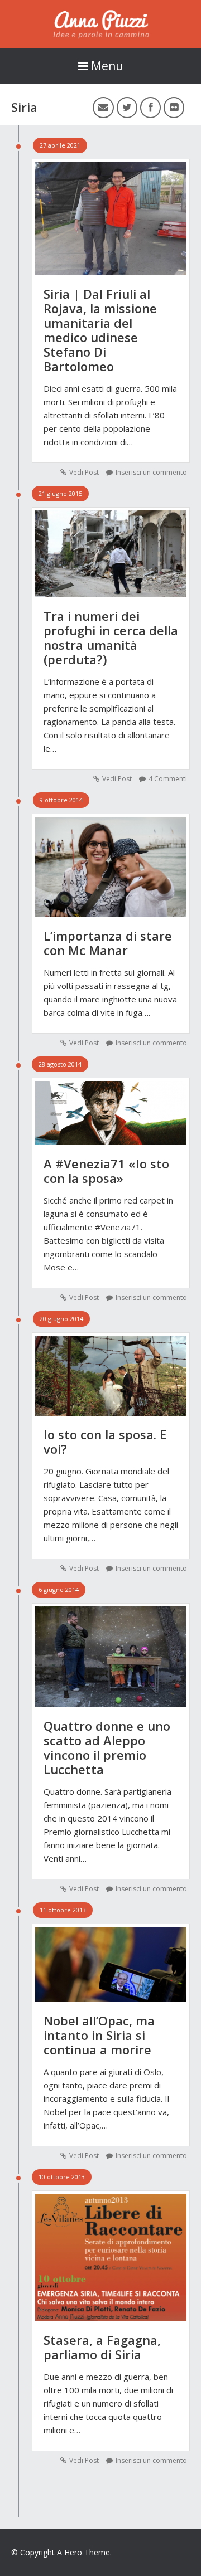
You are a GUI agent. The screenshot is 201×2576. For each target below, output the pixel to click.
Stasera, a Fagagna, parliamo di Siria (102, 2347)
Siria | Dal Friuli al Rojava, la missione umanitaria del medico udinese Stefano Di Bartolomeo (100, 330)
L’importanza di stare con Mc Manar (108, 943)
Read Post (111, 213)
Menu (107, 66)
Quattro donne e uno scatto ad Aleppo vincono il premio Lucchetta (107, 1747)
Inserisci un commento (151, 472)
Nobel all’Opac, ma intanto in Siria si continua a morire (99, 2035)
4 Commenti (168, 779)
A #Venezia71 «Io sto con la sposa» (106, 1171)
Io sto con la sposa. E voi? (105, 1442)
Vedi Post (84, 472)
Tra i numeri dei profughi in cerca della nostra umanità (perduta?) (111, 637)
